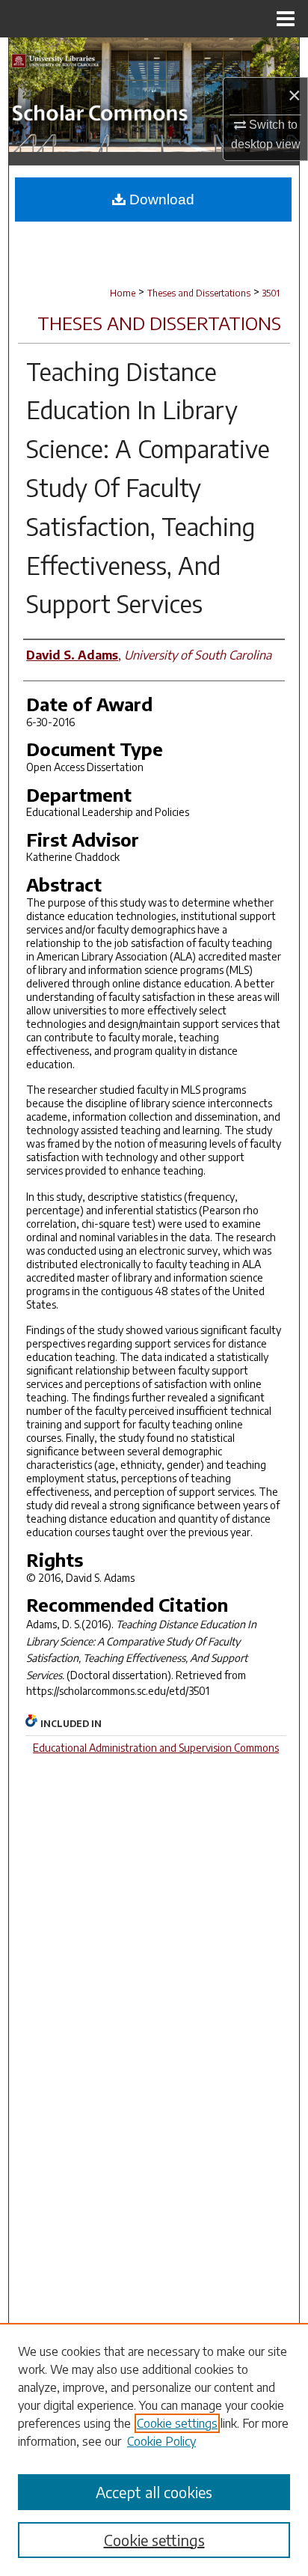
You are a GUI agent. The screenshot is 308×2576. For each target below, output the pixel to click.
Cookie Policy (161, 2441)
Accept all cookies (154, 2492)
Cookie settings (177, 2423)
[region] (154, 2449)
